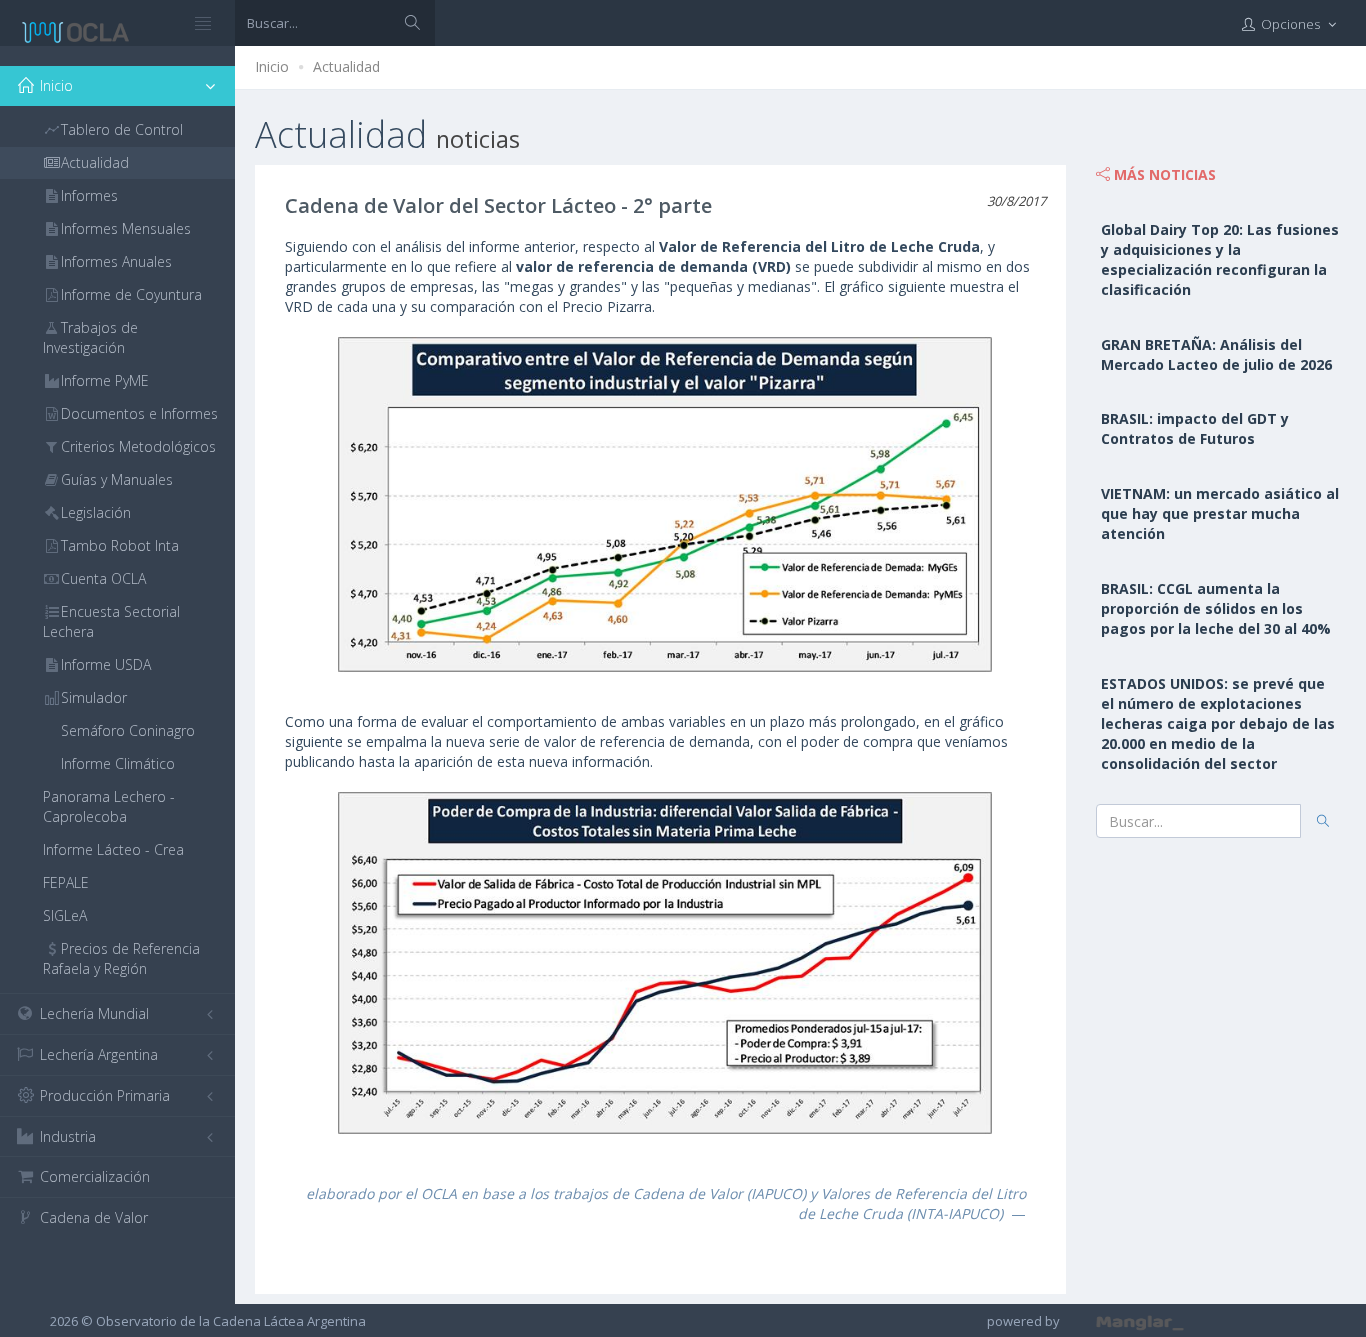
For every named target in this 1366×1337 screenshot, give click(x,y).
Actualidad (346, 66)
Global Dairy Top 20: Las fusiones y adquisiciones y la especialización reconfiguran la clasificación (1220, 259)
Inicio (272, 66)
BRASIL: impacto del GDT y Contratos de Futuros (1195, 428)
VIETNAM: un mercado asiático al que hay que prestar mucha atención (1220, 513)
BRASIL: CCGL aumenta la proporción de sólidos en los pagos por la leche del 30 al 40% (1216, 608)
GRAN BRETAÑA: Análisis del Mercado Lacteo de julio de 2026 (1216, 354)
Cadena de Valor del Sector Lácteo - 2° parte (498, 205)
